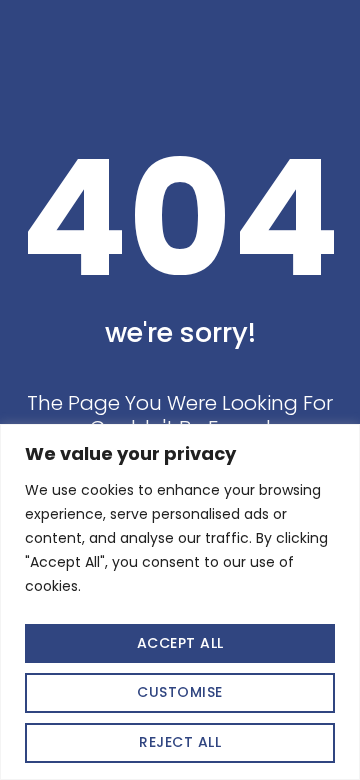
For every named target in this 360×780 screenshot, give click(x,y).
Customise (180, 692)
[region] (180, 602)
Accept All (180, 643)
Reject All (180, 742)
